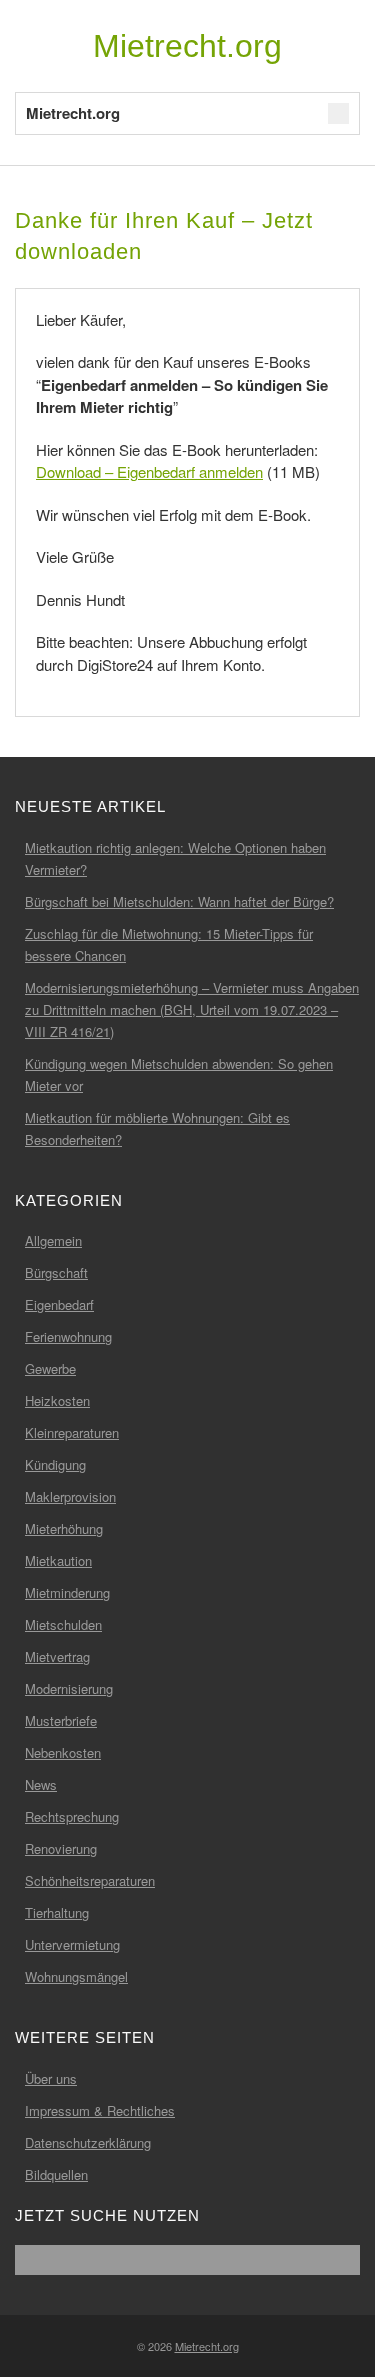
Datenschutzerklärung (88, 2142)
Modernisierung (69, 1688)
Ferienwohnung (68, 1336)
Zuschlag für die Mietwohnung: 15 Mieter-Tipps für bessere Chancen (169, 944)
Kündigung (55, 1464)
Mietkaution (58, 1560)
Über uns (51, 2078)
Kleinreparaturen (72, 1432)
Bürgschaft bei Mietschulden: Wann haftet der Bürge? (179, 901)
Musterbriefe (61, 1720)
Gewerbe (50, 1368)
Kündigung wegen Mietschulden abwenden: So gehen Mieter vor (179, 1074)
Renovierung (61, 1848)
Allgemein (53, 1240)
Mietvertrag (57, 1656)
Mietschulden (63, 1624)
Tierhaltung (57, 1912)
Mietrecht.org (187, 46)
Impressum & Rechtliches (100, 2110)
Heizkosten (57, 1400)
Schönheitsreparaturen (90, 1880)
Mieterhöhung (64, 1528)
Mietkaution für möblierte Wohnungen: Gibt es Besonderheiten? (157, 1128)
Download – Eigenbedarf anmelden (149, 471)
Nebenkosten (63, 1752)
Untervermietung (72, 1944)
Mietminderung (67, 1592)
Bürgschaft (56, 1272)
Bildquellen (56, 2174)
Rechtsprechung (72, 1816)
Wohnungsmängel (76, 1976)
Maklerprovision (70, 1496)
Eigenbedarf (59, 1304)
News (41, 1784)
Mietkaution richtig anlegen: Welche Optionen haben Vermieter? (175, 858)
